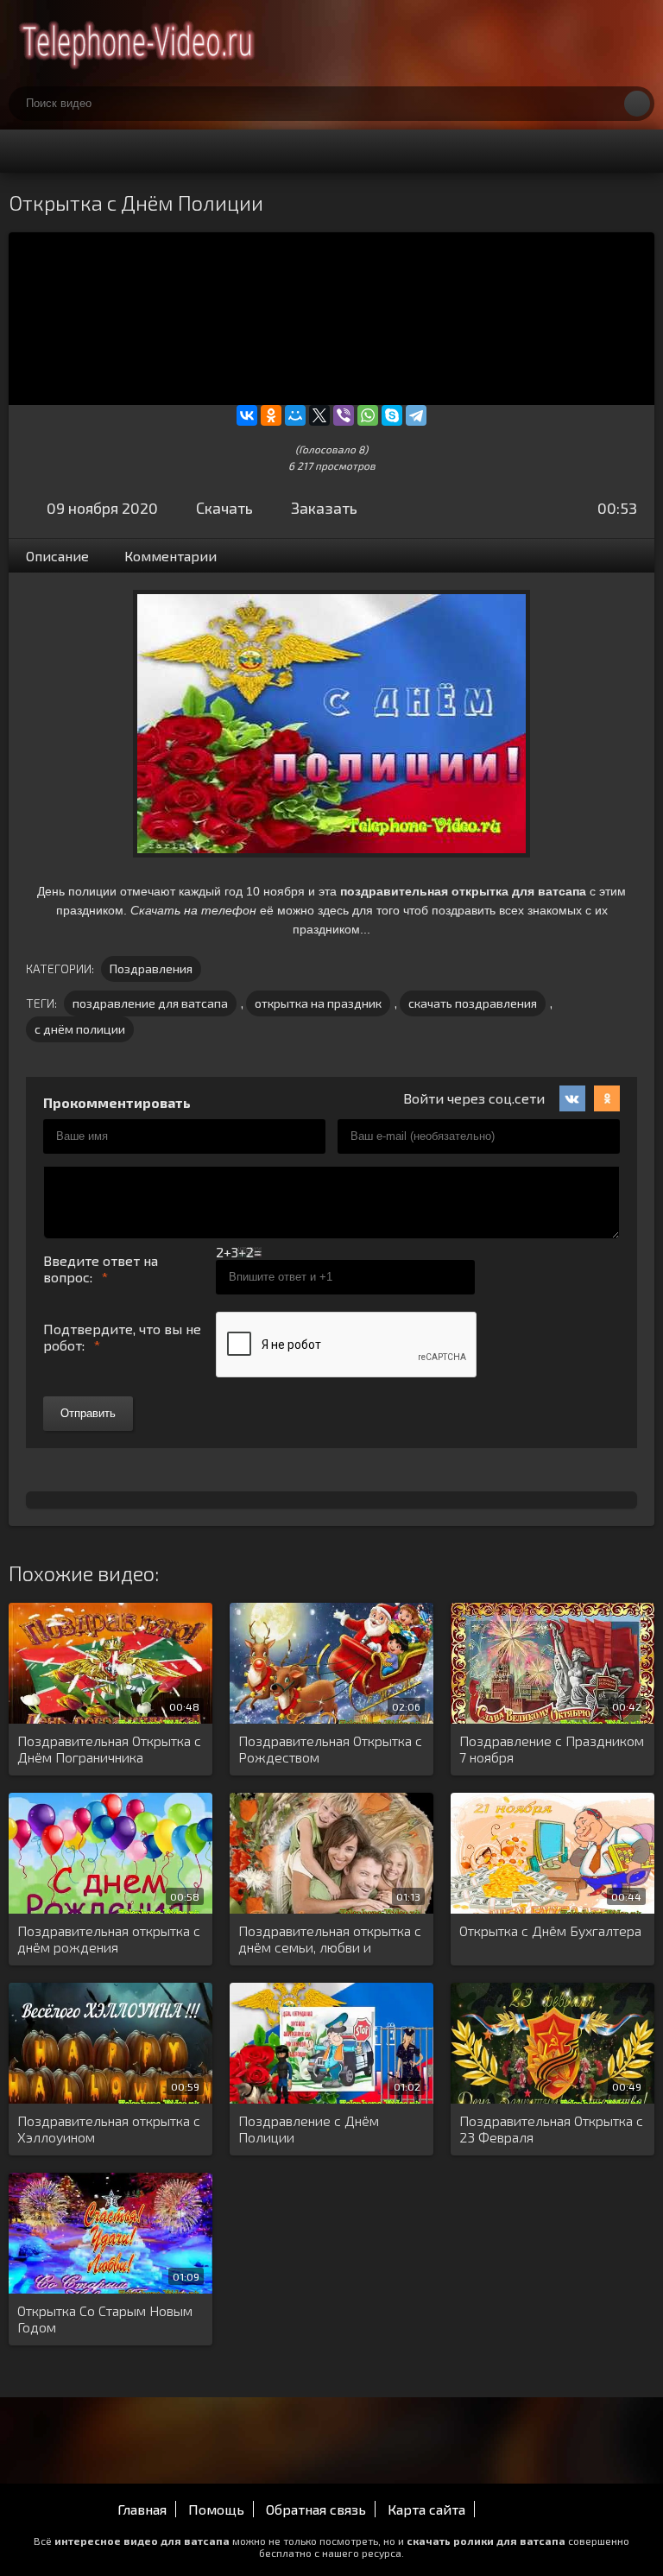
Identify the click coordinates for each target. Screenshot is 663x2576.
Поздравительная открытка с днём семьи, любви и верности (330, 1940)
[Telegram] (416, 415)
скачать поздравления (473, 1003)
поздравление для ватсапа (150, 1003)
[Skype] (392, 415)
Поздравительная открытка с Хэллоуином (109, 2129)
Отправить (88, 1413)
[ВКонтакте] (247, 415)
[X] (319, 415)
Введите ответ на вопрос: (101, 1269)
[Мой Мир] (295, 415)
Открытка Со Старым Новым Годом (105, 2319)
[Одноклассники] (271, 415)
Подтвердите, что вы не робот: (122, 1337)
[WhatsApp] (368, 415)
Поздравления (151, 968)
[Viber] (344, 415)
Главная (142, 2509)
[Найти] (637, 104)
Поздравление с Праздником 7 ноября (552, 1749)
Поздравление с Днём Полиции (309, 2129)
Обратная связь (316, 2509)
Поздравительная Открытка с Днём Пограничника (109, 1749)
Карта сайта (426, 2509)
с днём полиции (80, 1029)
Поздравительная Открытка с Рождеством (330, 1749)
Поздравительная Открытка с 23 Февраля (551, 2129)
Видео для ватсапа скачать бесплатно (138, 43)
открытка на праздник (318, 1003)
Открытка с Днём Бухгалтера (550, 1930)
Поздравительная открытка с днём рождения (109, 1939)
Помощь (216, 2509)
